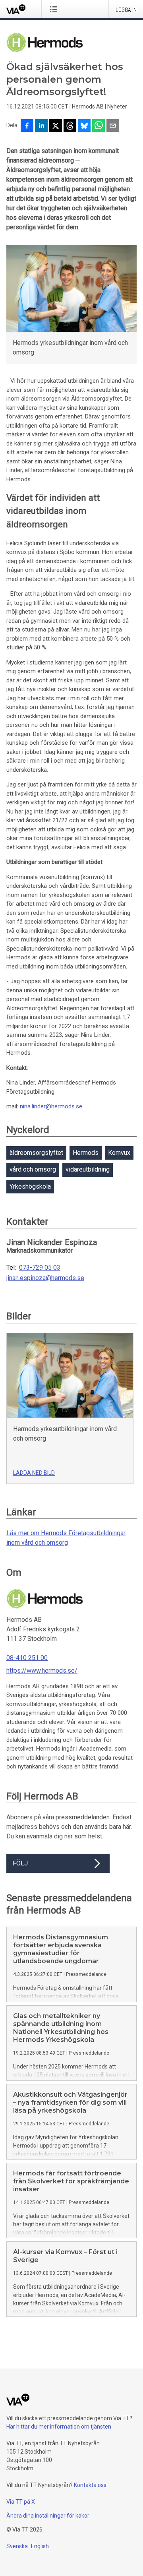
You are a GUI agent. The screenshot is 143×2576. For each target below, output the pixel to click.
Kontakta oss (90, 2485)
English (40, 2546)
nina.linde (32, 1106)
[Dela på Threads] (70, 126)
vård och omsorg (33, 1169)
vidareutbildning (88, 1169)
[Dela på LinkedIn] (41, 126)
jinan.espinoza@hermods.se (45, 1278)
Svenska (17, 2546)
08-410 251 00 (27, 1658)
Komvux (119, 1153)
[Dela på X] (56, 126)
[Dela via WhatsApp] (99, 126)
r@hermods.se (63, 1106)
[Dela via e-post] (113, 126)
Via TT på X (21, 2502)
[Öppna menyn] (55, 9)
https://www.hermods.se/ (42, 1671)
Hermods (86, 1153)
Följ (20, 1863)
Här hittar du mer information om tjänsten (59, 2427)
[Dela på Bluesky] (84, 126)
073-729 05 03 (40, 1268)
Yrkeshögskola (30, 1186)
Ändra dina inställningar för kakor (48, 2516)
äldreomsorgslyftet (36, 1153)
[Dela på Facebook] (27, 126)
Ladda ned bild (34, 1473)
